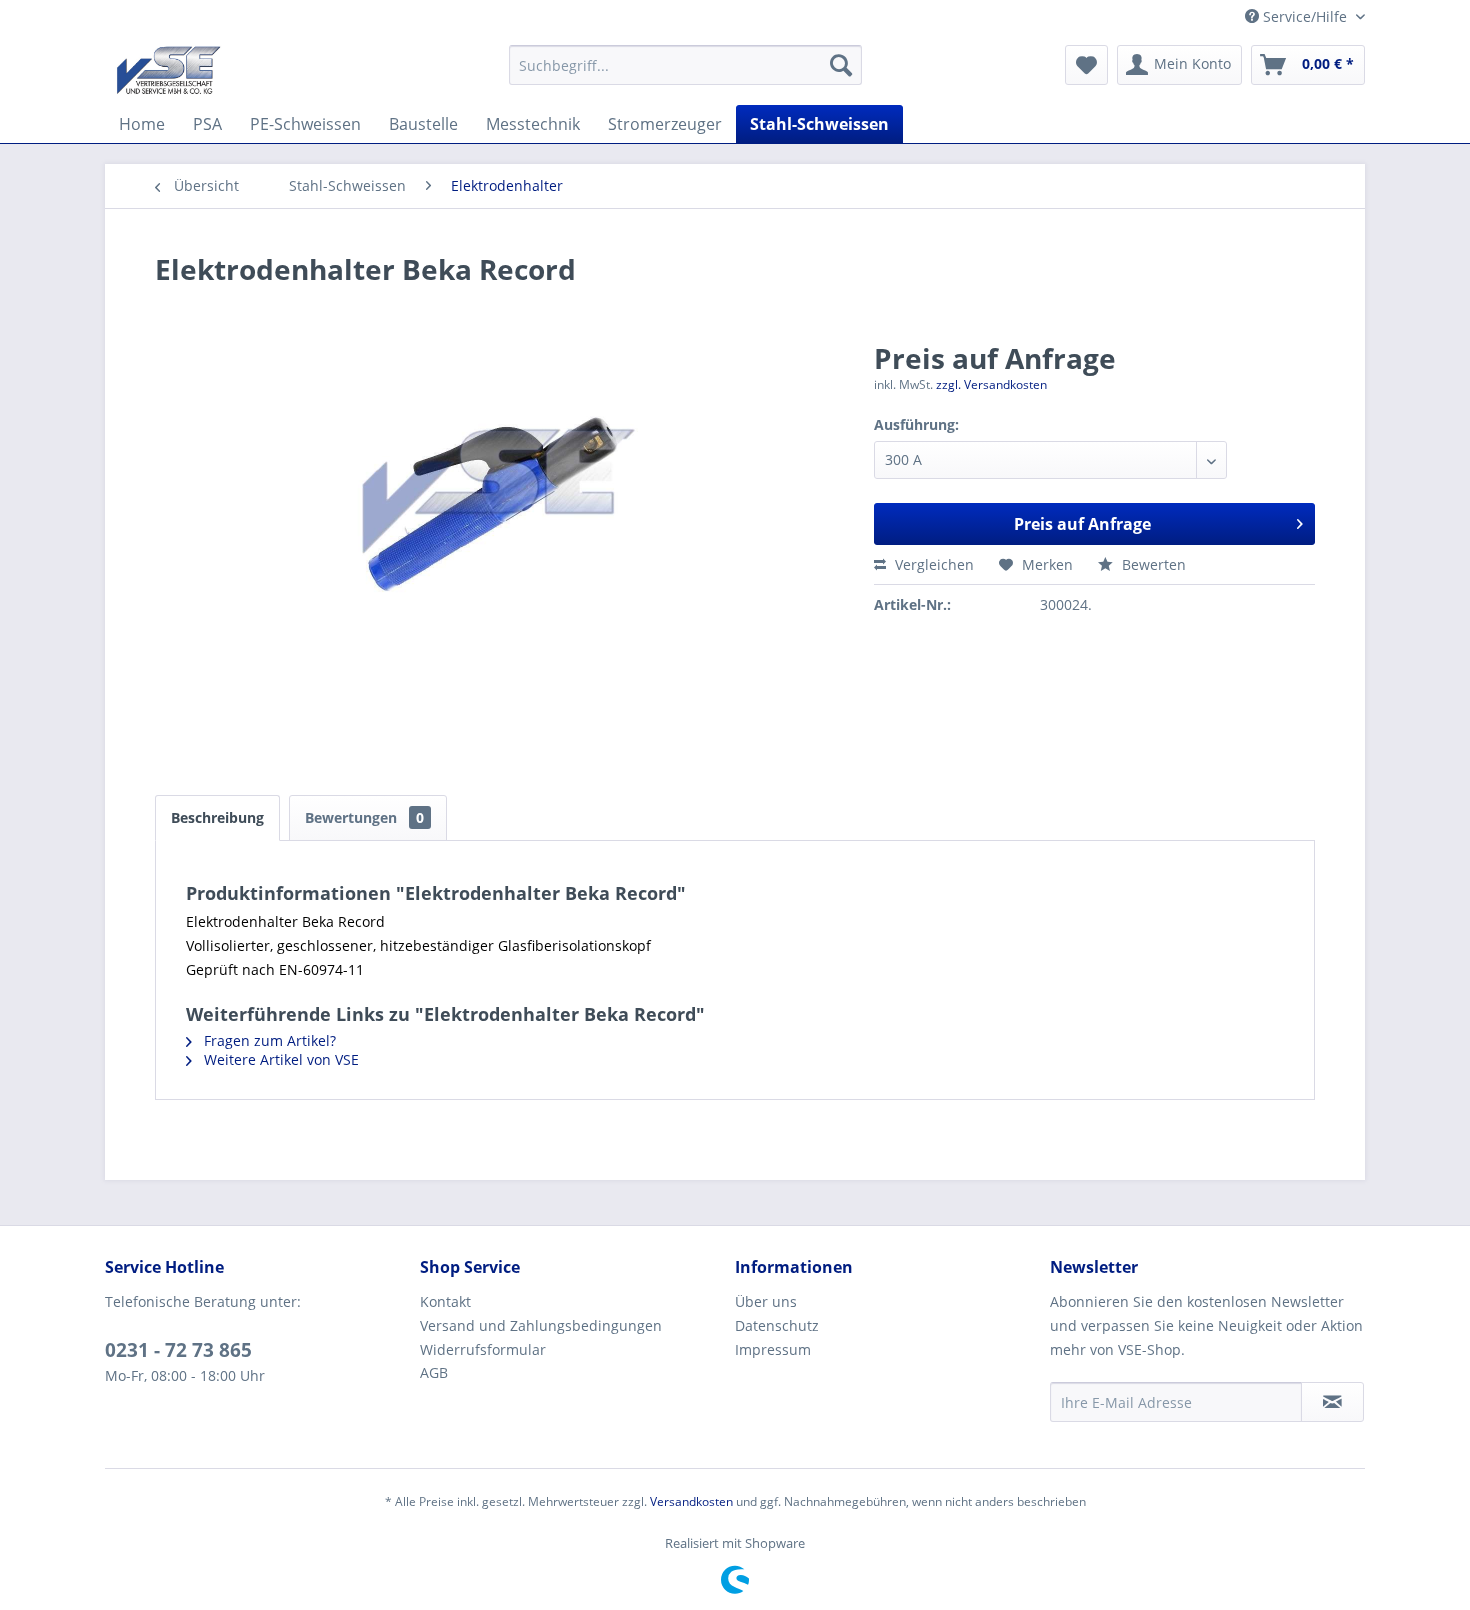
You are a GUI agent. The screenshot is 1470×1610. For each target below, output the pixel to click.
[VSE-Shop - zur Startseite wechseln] (168, 70)
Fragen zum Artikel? (268, 1040)
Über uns (766, 1301)
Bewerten (1152, 564)
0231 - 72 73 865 (178, 1350)
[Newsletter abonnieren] (1332, 1402)
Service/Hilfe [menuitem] (1305, 16)
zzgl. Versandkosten (991, 384)
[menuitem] (685, 65)
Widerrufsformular (483, 1349)
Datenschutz (777, 1325)
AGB (434, 1372)
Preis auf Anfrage (1082, 524)
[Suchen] (841, 65)
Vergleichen (932, 564)
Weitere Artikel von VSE (279, 1059)
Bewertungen (364, 817)
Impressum (773, 1349)
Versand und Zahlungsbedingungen (541, 1325)
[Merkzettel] (1086, 65)
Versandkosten (691, 1501)
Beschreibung (217, 817)
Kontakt (445, 1301)
